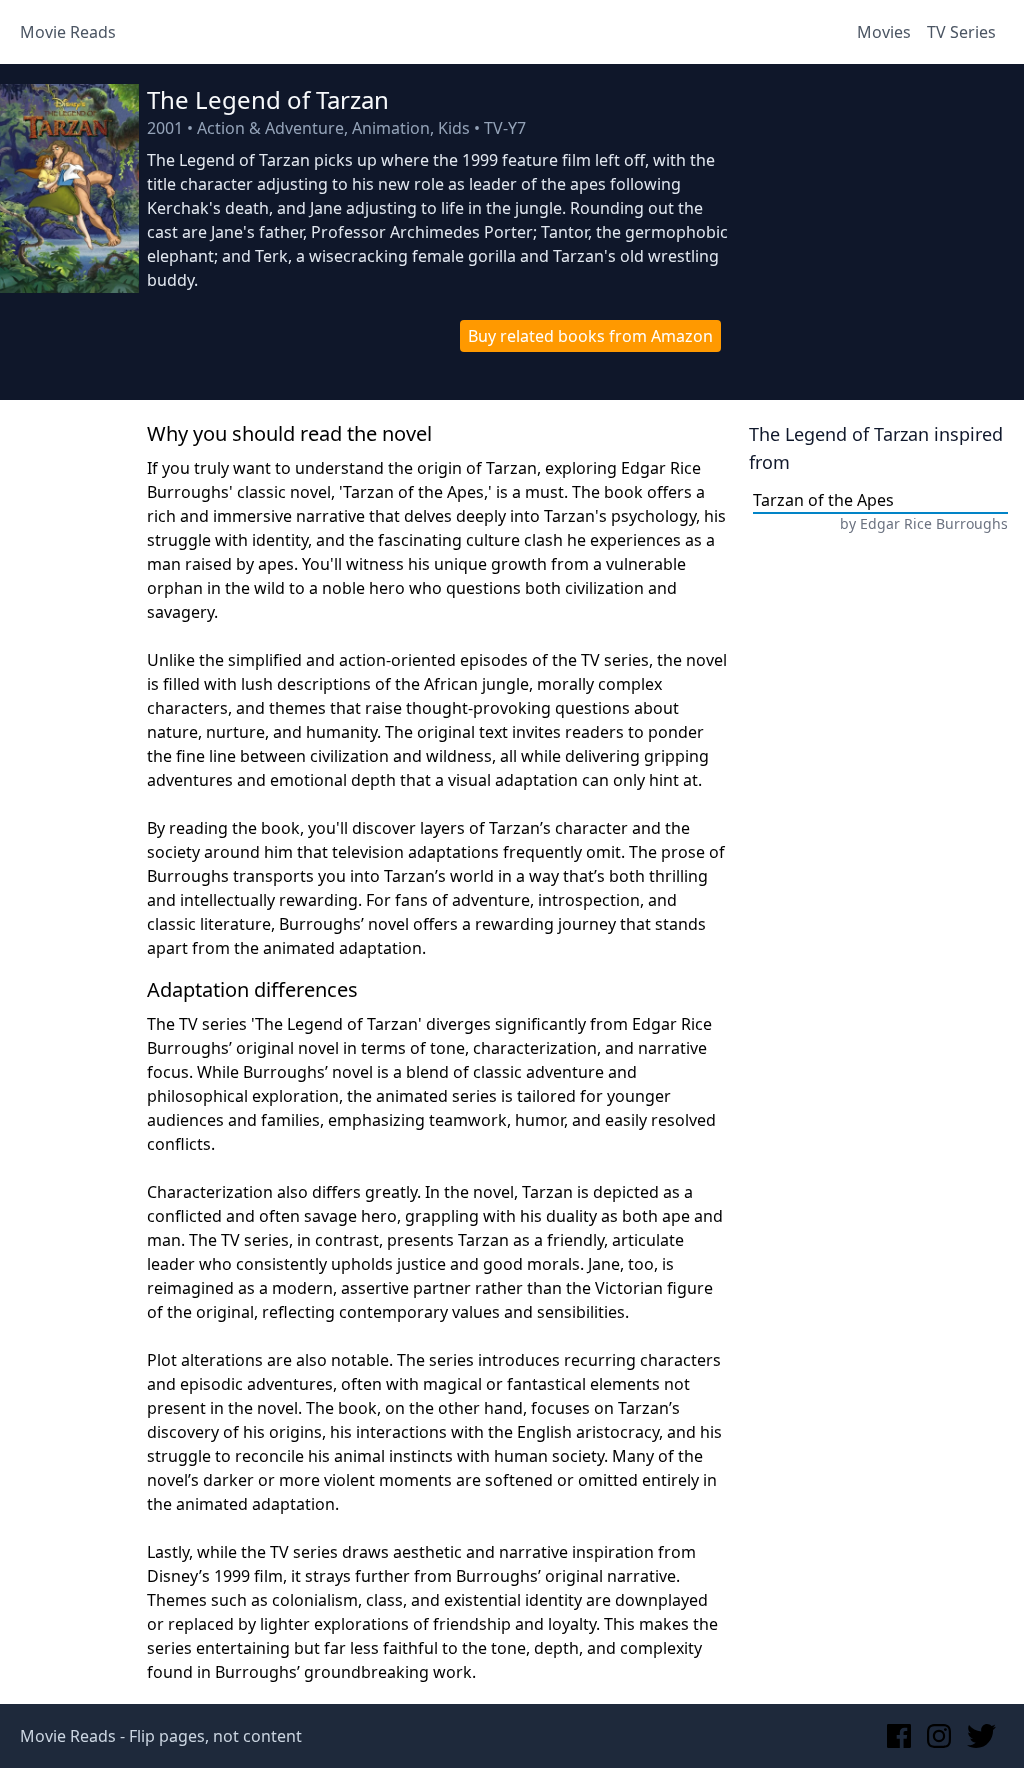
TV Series (961, 32)
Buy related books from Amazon (590, 336)
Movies (884, 32)
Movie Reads (68, 32)
